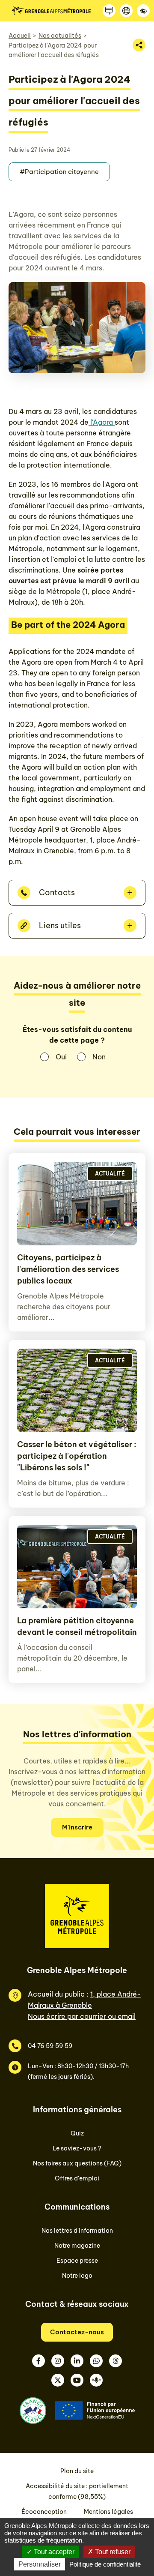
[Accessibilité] (143, 11)
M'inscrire (77, 1827)
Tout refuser (112, 2552)
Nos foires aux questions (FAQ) (77, 2163)
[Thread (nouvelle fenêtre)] (115, 2361)
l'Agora (102, 422)
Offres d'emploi (77, 2178)
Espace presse (77, 2261)
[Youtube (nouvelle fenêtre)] (77, 2380)
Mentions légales (108, 2512)
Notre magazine (77, 2246)
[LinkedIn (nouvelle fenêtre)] (77, 2361)
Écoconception (44, 2512)
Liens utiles (60, 925)
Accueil (20, 36)
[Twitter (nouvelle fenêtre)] (58, 2380)
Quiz (77, 2133)
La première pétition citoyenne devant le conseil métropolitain (77, 1626)
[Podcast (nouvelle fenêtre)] (96, 2380)
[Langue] (126, 11)
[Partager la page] (139, 45)
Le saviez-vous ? (77, 2148)
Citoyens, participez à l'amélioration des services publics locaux (68, 1269)
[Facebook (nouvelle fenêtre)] (38, 2361)
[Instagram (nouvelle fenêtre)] (58, 2361)
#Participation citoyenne (59, 172)
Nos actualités (60, 36)
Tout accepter (53, 2552)
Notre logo (77, 2276)
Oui (61, 1057)
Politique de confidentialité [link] (105, 2564)
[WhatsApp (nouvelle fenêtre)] (96, 2361)
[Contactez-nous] (109, 11)
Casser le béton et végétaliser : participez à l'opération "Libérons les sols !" (77, 1456)
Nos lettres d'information (77, 2231)
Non (99, 1057)
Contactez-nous (77, 2332)
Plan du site (77, 2471)
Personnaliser (40, 2564)
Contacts (57, 892)
